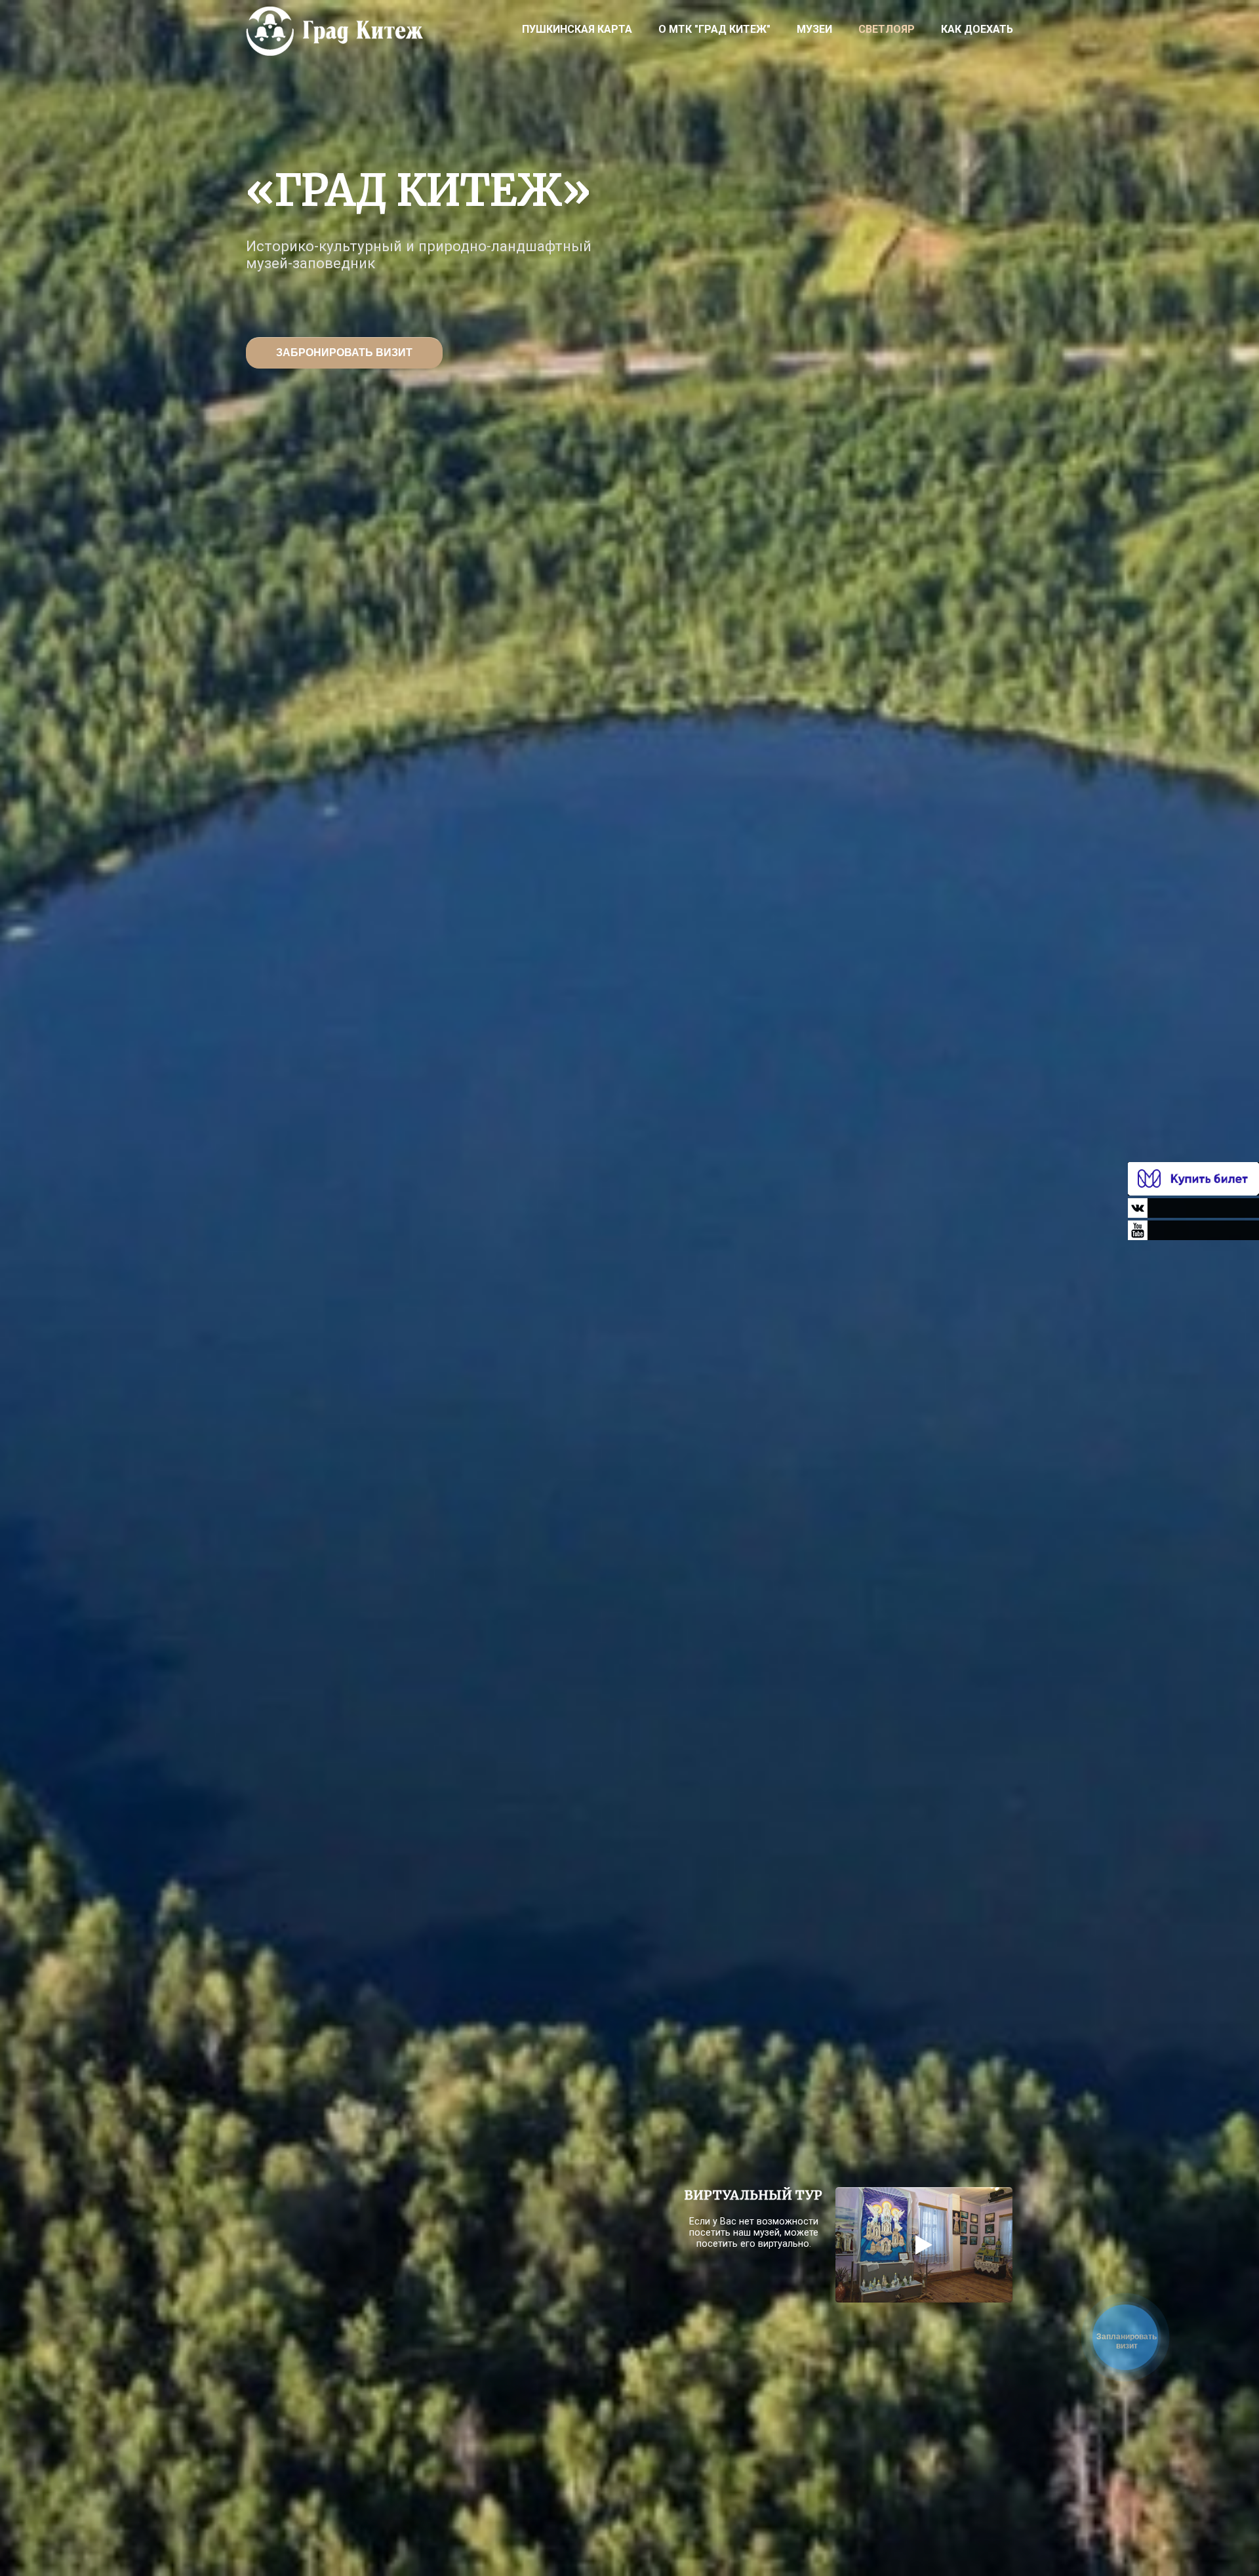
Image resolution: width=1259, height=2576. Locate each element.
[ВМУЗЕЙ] (1193, 1179)
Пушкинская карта (577, 29)
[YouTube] (1193, 1230)
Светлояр (887, 29)
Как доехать (977, 29)
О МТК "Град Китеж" (714, 29)
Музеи (814, 29)
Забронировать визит (344, 352)
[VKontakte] (1193, 1208)
